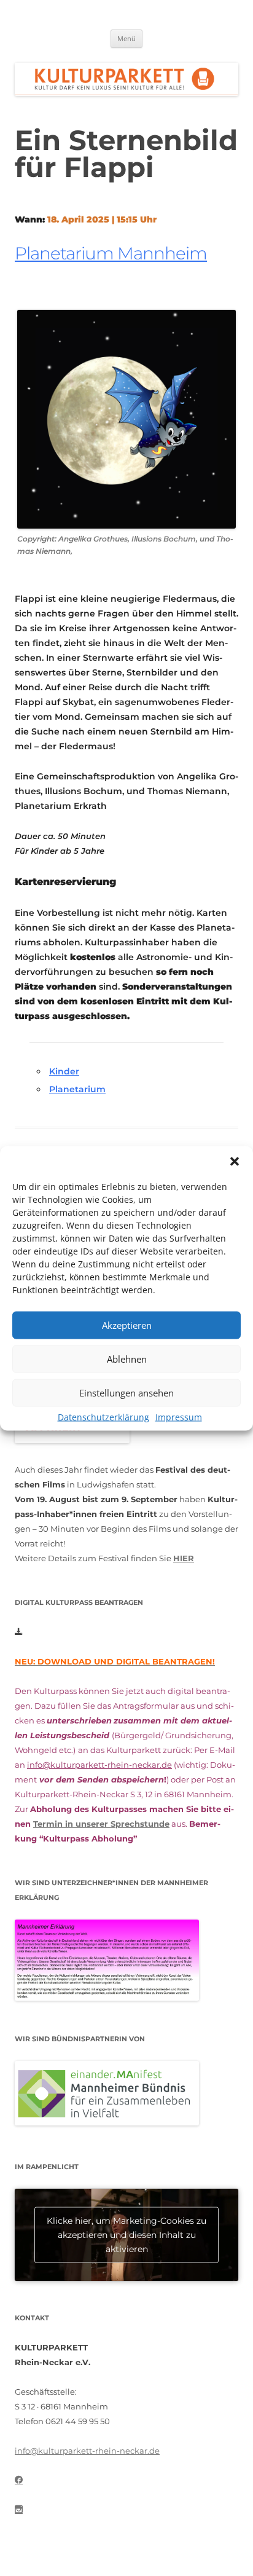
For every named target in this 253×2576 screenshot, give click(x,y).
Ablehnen (127, 1359)
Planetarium (77, 1089)
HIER (184, 1558)
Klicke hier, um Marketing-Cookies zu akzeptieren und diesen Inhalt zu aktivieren (126, 2235)
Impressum (179, 1416)
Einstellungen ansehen (126, 1393)
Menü (126, 38)
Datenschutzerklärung (103, 1416)
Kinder (64, 1071)
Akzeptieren (127, 1325)
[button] (235, 1161)
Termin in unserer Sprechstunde (101, 1824)
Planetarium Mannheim (111, 253)
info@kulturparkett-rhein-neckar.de (99, 1765)
